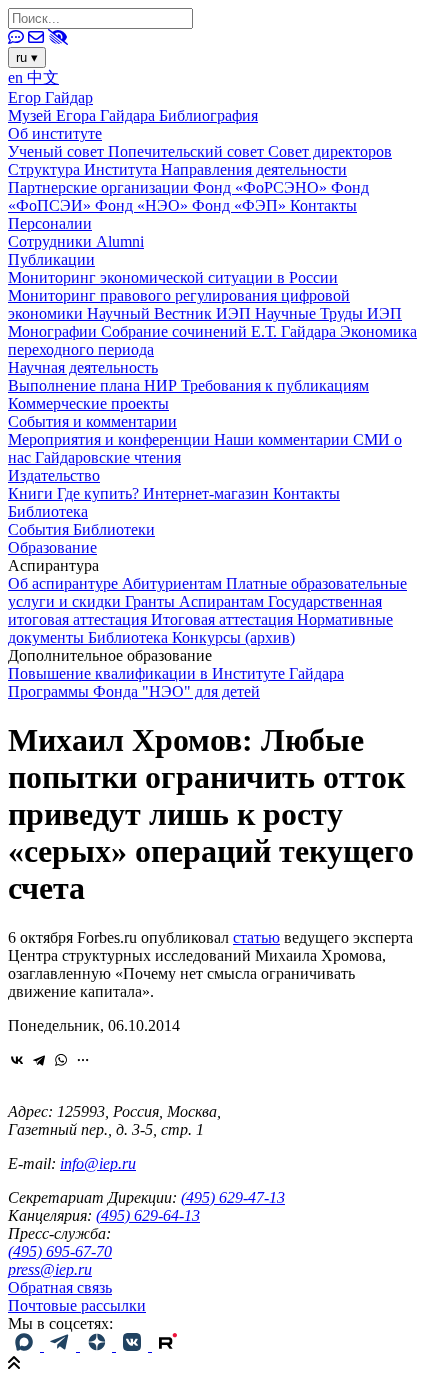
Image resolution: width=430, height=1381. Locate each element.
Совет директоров (330, 151)
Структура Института (84, 169)
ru (27, 57)
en (17, 77)
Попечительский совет (188, 151)
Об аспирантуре (65, 583)
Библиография (208, 115)
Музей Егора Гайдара (83, 115)
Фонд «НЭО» (143, 205)
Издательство (54, 475)
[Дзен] (98, 1345)
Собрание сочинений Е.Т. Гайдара (220, 331)
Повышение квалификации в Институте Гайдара (176, 673)
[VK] (134, 1345)
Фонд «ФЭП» (241, 205)
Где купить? (100, 493)
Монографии (54, 331)
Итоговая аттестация (224, 619)
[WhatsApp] (61, 1060)
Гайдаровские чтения (108, 457)
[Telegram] (39, 1060)
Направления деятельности (254, 169)
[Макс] (26, 1345)
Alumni (120, 241)
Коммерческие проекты (88, 403)
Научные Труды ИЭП (328, 313)
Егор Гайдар (50, 97)
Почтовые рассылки (77, 1305)
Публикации (51, 259)
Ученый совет (58, 151)
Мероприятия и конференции (111, 439)
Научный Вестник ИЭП (171, 313)
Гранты (152, 601)
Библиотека (48, 511)
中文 (43, 77)
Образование (52, 547)
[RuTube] (168, 1345)
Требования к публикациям (275, 385)
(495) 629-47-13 (233, 1197)
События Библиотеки (81, 529)
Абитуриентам (174, 583)
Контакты (323, 205)
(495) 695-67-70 (60, 1251)
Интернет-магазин (208, 493)
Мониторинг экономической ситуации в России (173, 277)
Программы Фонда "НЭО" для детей (134, 691)
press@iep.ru (50, 1269)
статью (256, 937)
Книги (32, 493)
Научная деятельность (83, 367)
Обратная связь (60, 1287)
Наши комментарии (283, 439)
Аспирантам (223, 601)
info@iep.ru (98, 1163)
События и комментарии (92, 421)
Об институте (55, 133)
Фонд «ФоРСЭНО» (262, 187)
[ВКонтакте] (17, 1060)
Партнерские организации (100, 187)
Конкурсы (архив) (233, 637)
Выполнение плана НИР (94, 385)
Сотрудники (52, 241)
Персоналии (50, 223)
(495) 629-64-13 (148, 1215)
